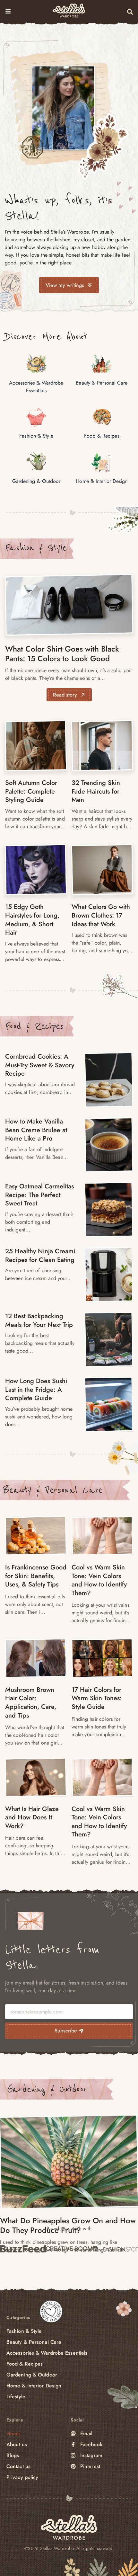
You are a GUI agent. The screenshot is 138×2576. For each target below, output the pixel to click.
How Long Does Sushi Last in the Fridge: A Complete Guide (36, 1390)
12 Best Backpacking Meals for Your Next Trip (39, 1320)
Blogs (13, 2455)
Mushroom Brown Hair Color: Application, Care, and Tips (31, 1703)
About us (17, 2444)
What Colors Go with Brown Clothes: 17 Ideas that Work (101, 915)
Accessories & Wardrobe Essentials (47, 2353)
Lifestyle (16, 2397)
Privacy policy (22, 2477)
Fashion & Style (36, 548)
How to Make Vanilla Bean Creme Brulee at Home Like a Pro (36, 1130)
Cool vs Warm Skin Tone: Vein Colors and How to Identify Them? (99, 1580)
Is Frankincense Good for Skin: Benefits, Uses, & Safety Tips (36, 1576)
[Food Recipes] (109, 1080)
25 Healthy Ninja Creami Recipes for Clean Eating (40, 1256)
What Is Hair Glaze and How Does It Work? (32, 1817)
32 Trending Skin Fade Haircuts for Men (96, 791)
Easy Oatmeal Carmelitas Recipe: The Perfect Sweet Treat (39, 1195)
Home (13, 2434)
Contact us (18, 2466)
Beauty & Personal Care (53, 1490)
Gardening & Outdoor (47, 2089)
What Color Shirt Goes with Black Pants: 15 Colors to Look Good (62, 654)
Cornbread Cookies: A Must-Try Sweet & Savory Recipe (40, 1065)
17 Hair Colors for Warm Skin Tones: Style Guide (97, 1698)
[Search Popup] (130, 12)
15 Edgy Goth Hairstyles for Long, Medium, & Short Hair (32, 920)
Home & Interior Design (34, 2386)
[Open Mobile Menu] (8, 11)
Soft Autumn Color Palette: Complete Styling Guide (31, 791)
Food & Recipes (34, 1026)
